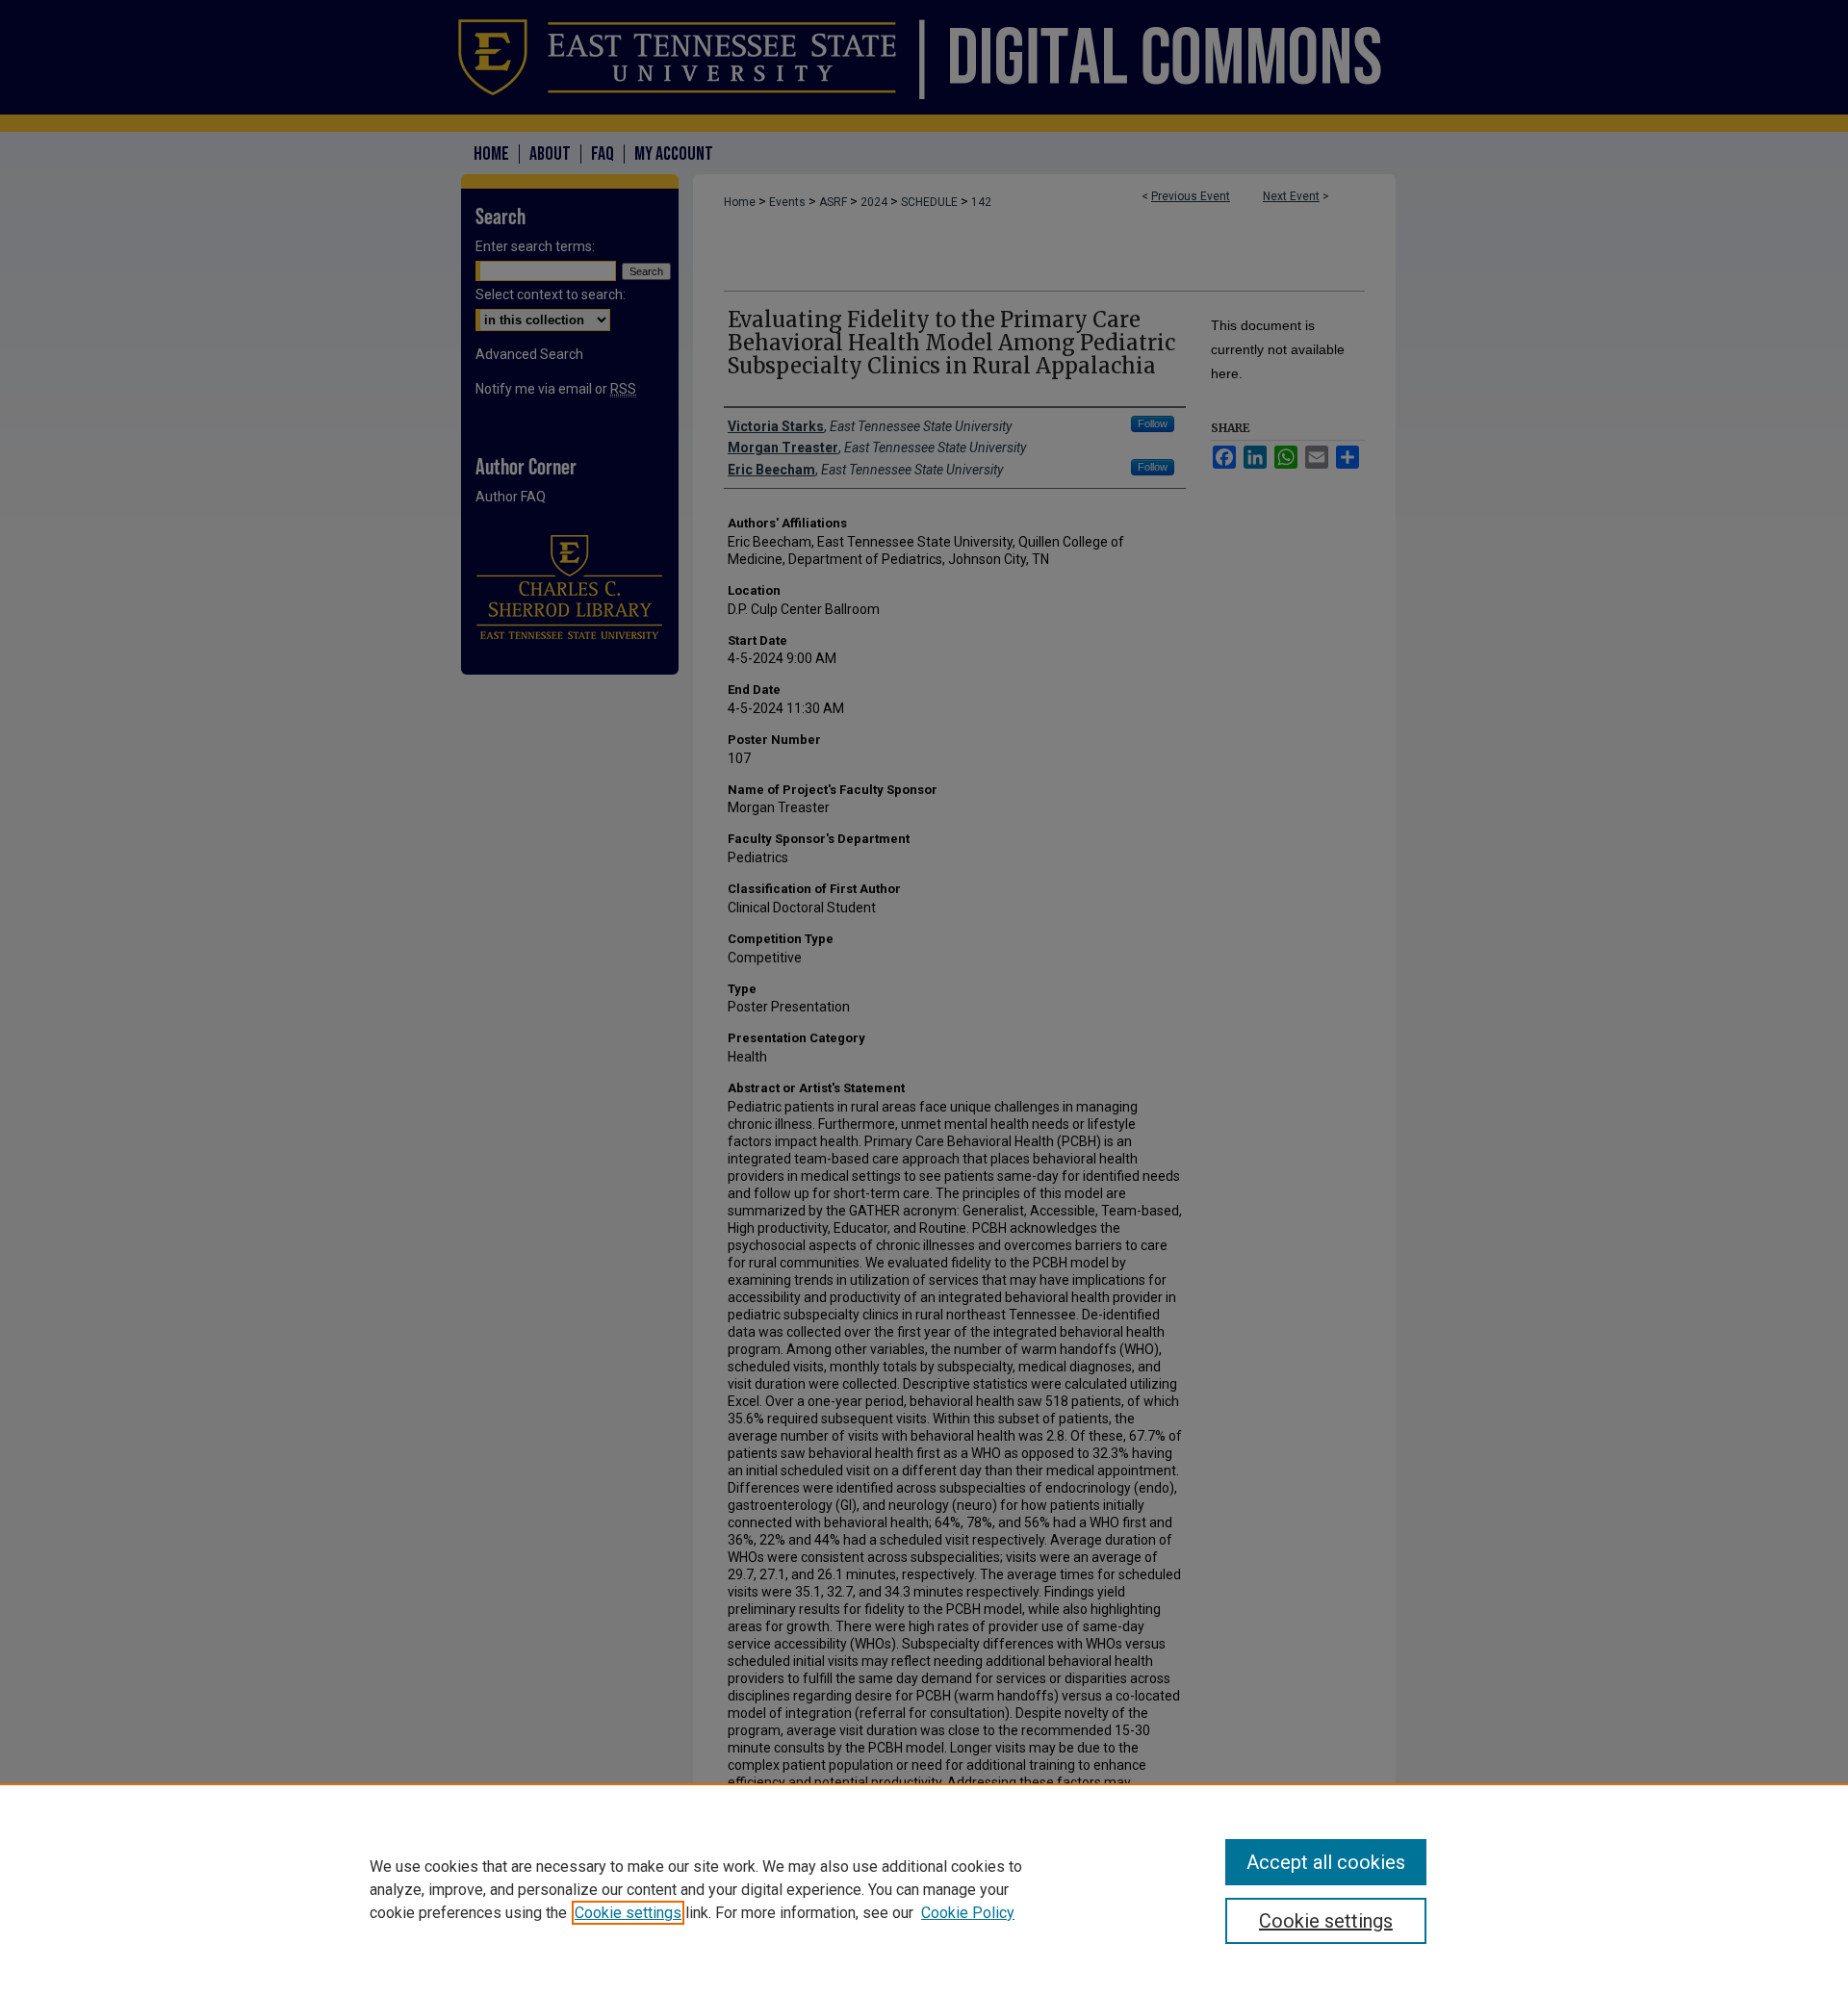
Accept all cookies (1326, 1862)
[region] (924, 1889)
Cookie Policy (968, 1913)
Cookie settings (628, 1913)
